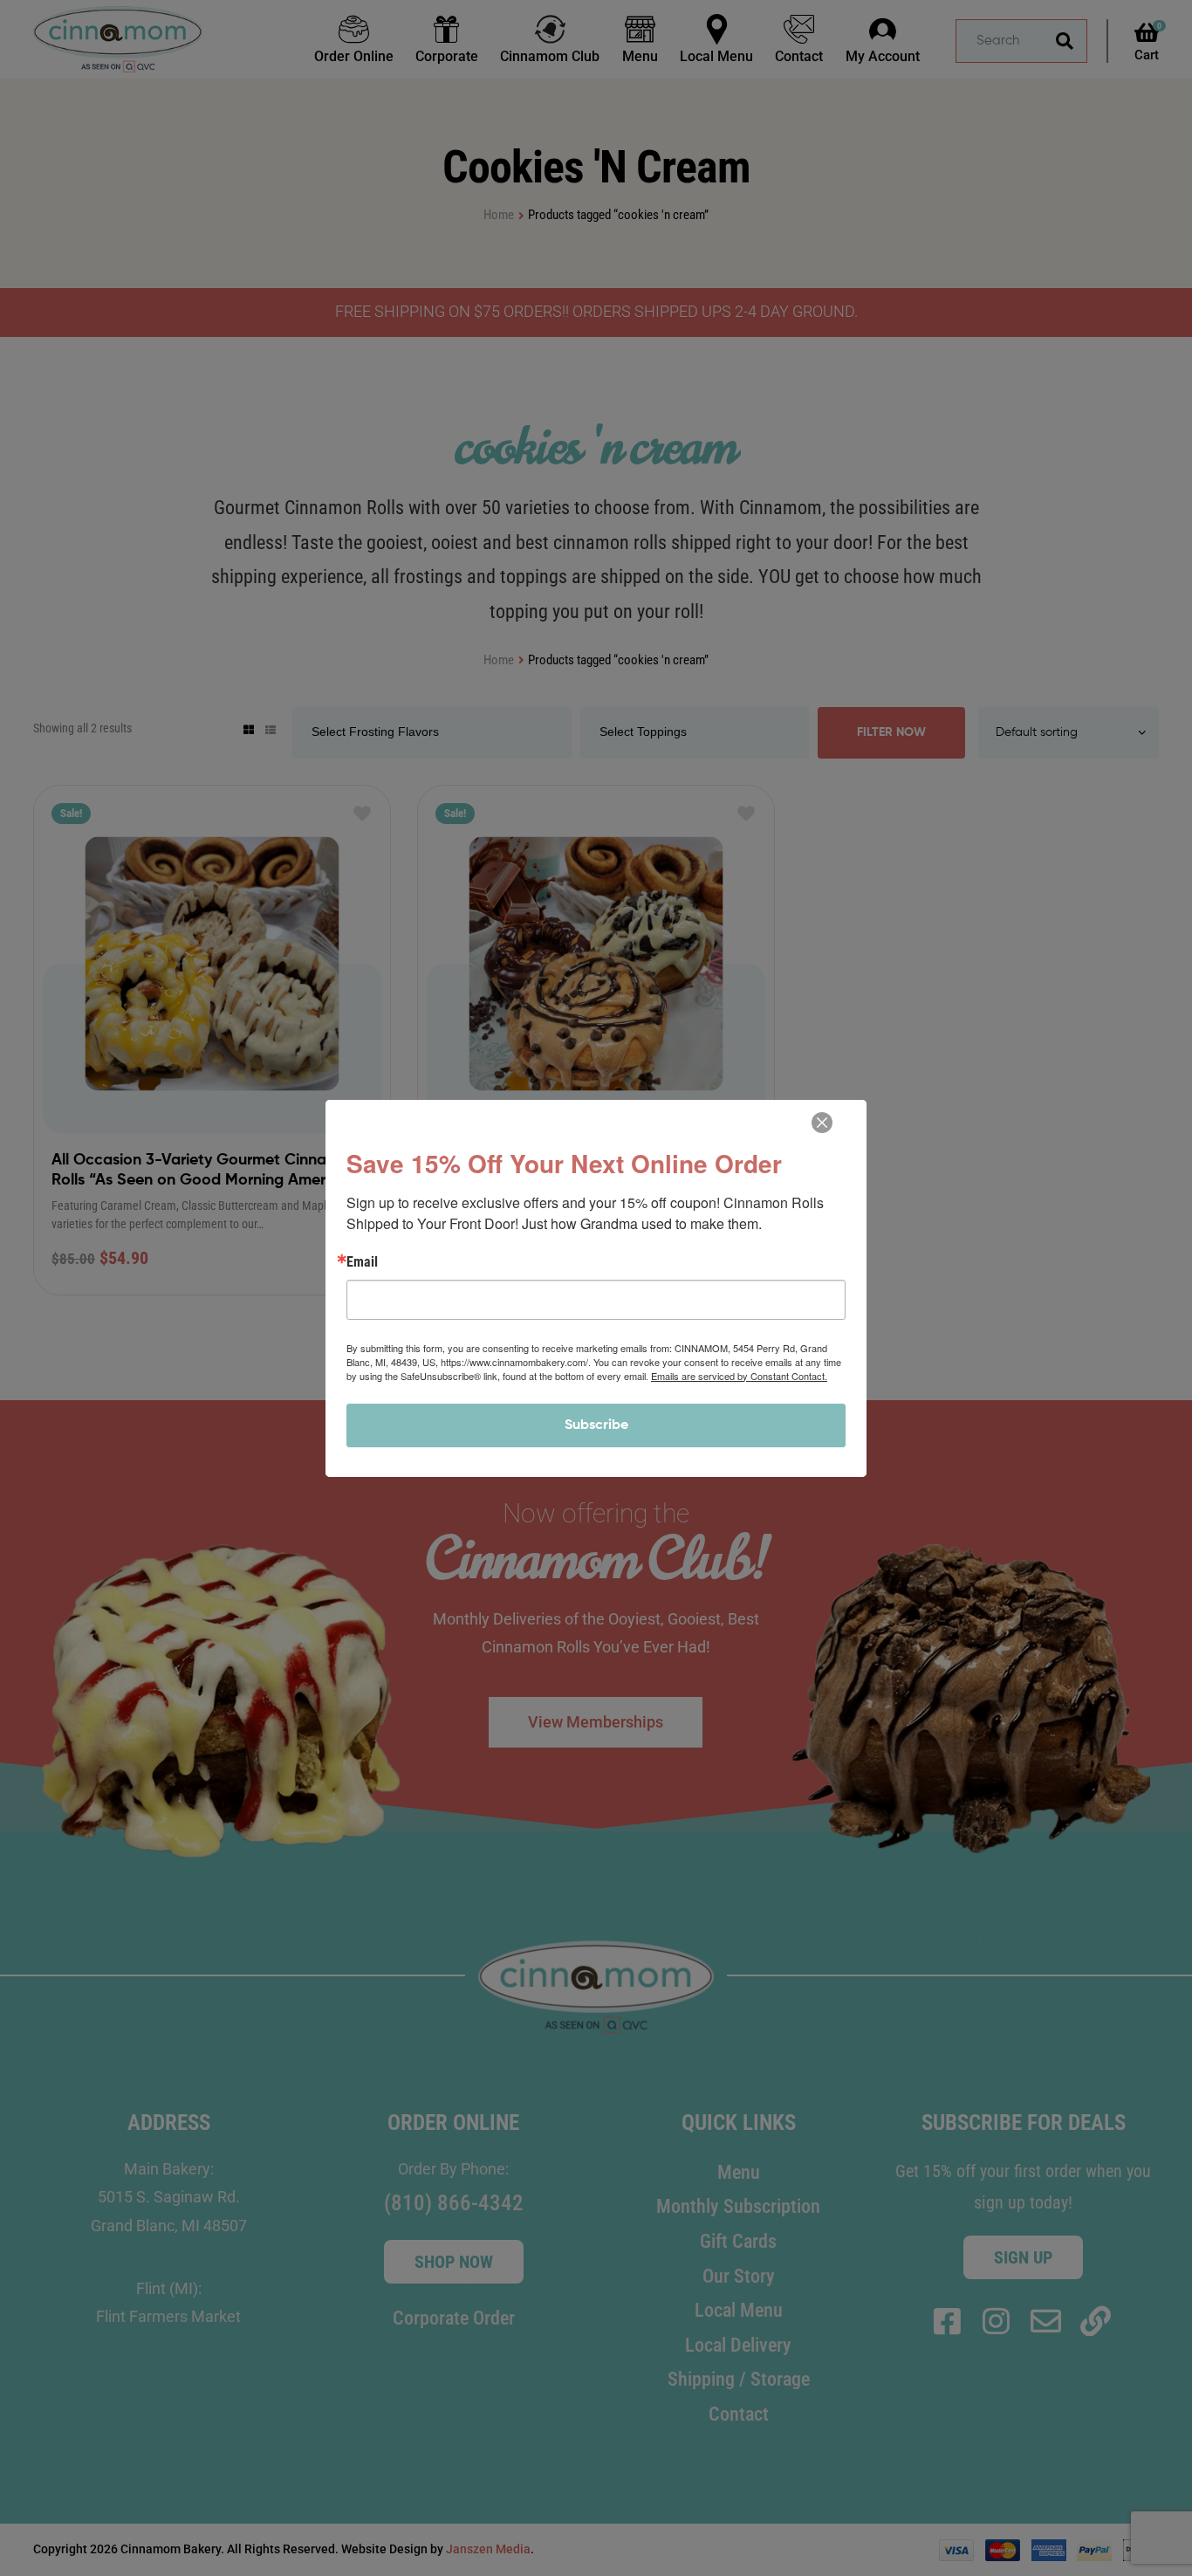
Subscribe (596, 1425)
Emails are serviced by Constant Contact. (739, 1376)
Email (362, 1262)
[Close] (822, 1123)
